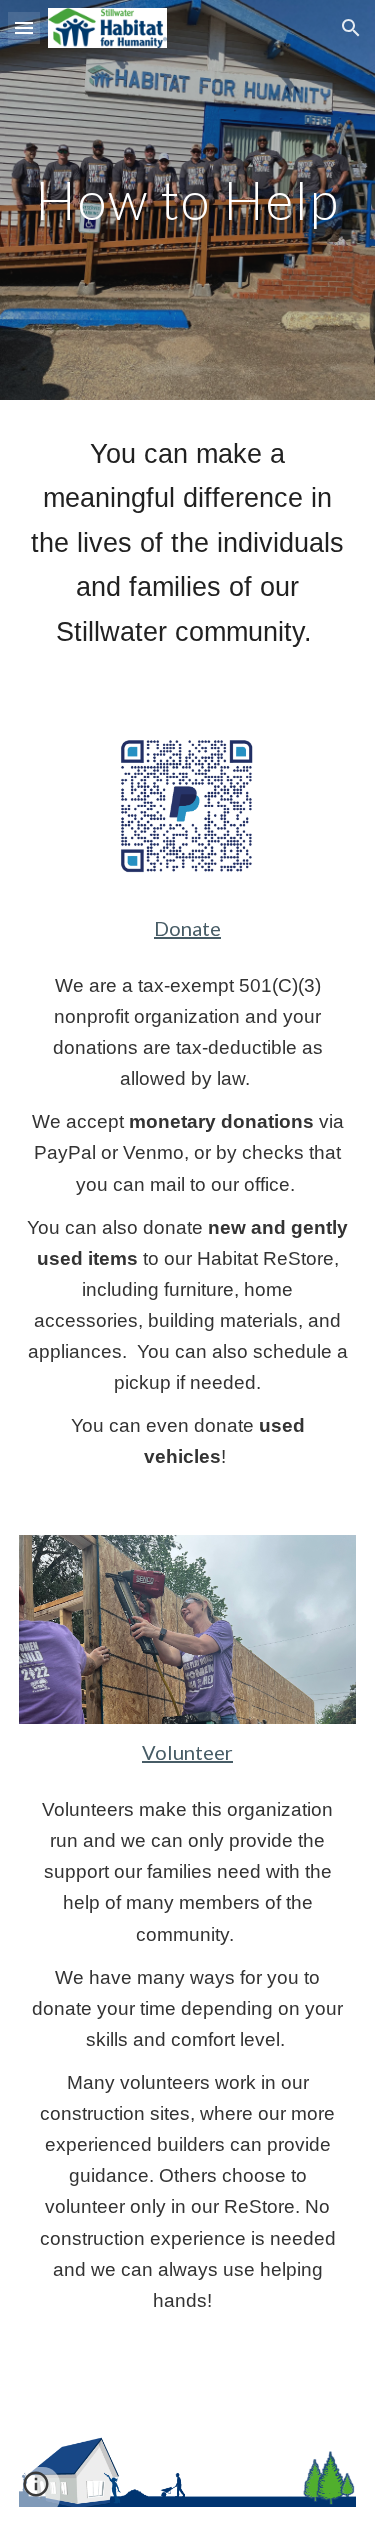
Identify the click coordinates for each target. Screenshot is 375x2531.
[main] (188, 199)
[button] (24, 27)
